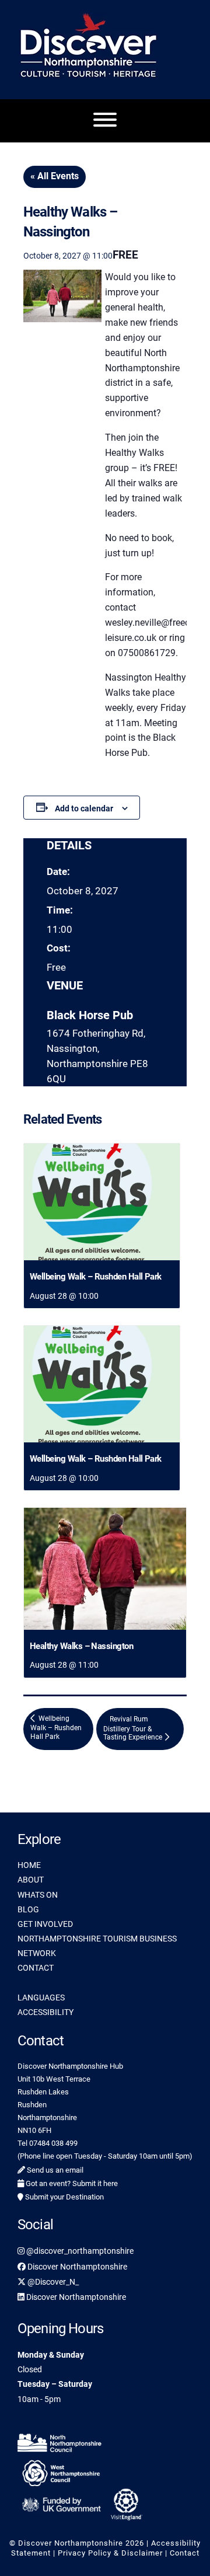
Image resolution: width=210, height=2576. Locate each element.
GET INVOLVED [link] (45, 1924)
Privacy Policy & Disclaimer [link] (110, 2553)
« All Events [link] (55, 176)
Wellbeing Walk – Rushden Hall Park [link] (96, 1277)
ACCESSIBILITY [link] (45, 2012)
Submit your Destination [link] (64, 2197)
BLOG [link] (28, 1909)
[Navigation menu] (105, 121)
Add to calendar (84, 808)
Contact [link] (185, 2553)
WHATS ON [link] (38, 1895)
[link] (102, 1202)
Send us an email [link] (54, 2170)
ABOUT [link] (31, 1880)
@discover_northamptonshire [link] (79, 2251)
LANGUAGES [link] (41, 1998)
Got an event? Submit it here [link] (71, 2183)
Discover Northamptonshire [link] (76, 2267)
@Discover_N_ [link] (52, 2282)
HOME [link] (29, 1865)
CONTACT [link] (36, 1968)
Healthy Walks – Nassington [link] (81, 1646)
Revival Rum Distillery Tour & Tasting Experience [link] (134, 1728)
